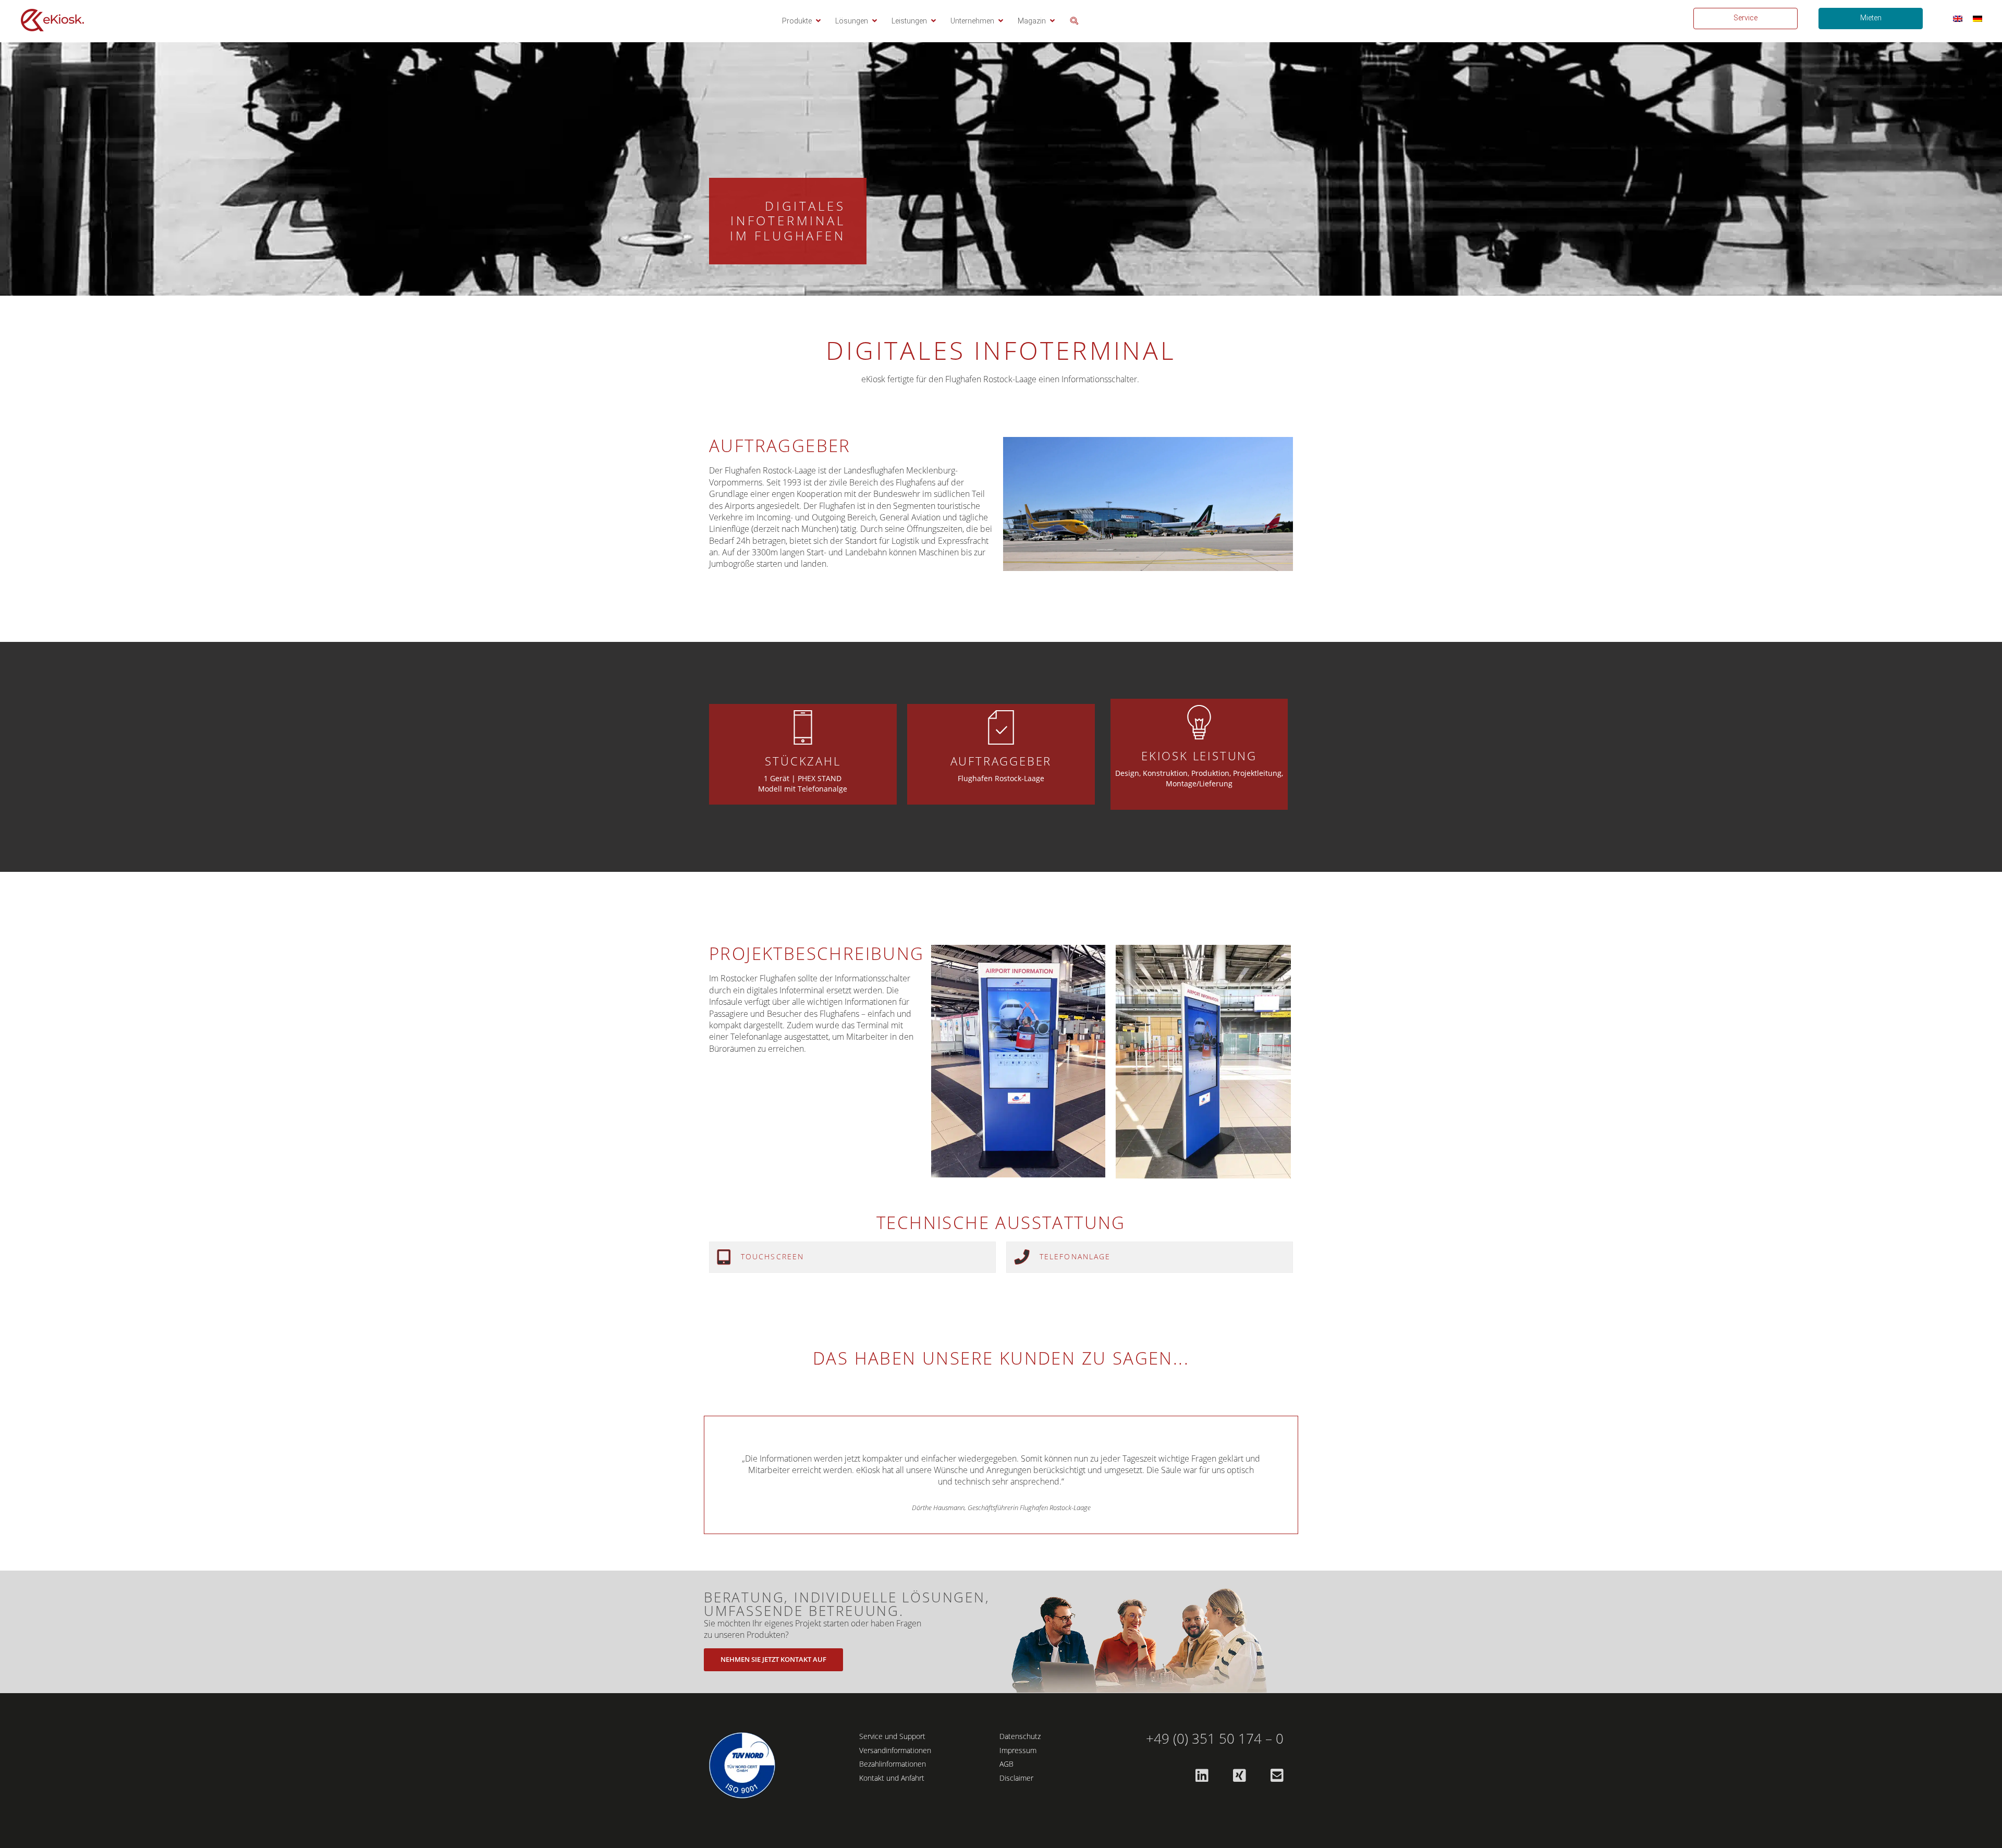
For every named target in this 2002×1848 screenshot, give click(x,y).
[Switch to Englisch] (1958, 19)
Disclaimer (1016, 1778)
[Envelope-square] (1277, 1776)
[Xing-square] (1239, 1776)
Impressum (1018, 1750)
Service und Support (892, 1736)
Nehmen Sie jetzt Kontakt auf (773, 1659)
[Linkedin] (1202, 1776)
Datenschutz (1020, 1736)
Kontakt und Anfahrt (892, 1778)
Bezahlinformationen (893, 1764)
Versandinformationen (895, 1750)
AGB (1006, 1764)
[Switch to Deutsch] (1977, 19)
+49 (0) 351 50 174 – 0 (1215, 1739)
